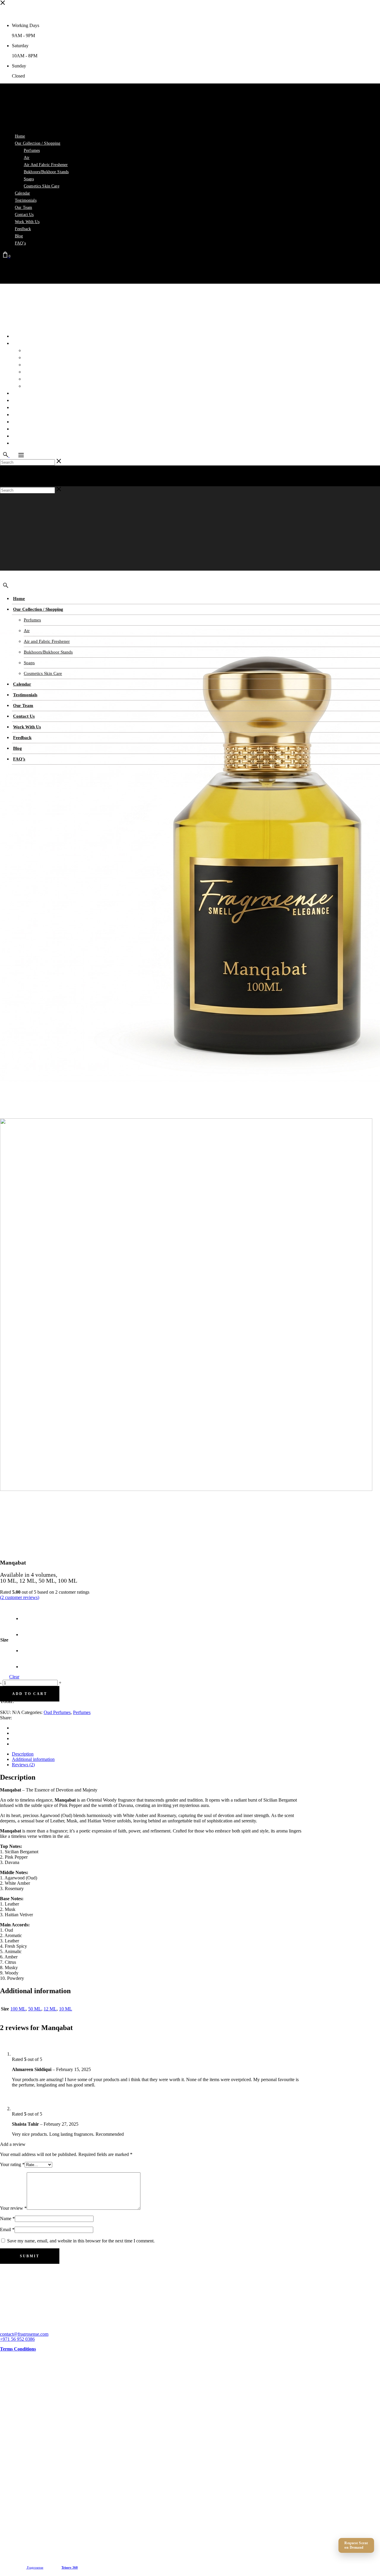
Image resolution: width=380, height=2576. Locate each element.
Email (7, 2229)
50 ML (35, 2009)
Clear (14, 1677)
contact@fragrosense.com (24, 2334)
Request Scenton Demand (356, 2545)
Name (7, 2219)
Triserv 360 (70, 2567)
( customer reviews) (20, 1597)
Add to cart (30, 1694)
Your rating (12, 2164)
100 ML (18, 2009)
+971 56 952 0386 (17, 2339)
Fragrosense (35, 2567)
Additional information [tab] (33, 1759)
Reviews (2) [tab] (23, 1765)
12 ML (50, 2009)
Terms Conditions (18, 2349)
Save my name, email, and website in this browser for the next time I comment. (81, 2241)
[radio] (28, 1613)
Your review (13, 2208)
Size (4, 1640)
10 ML (66, 2009)
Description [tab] (23, 1754)
